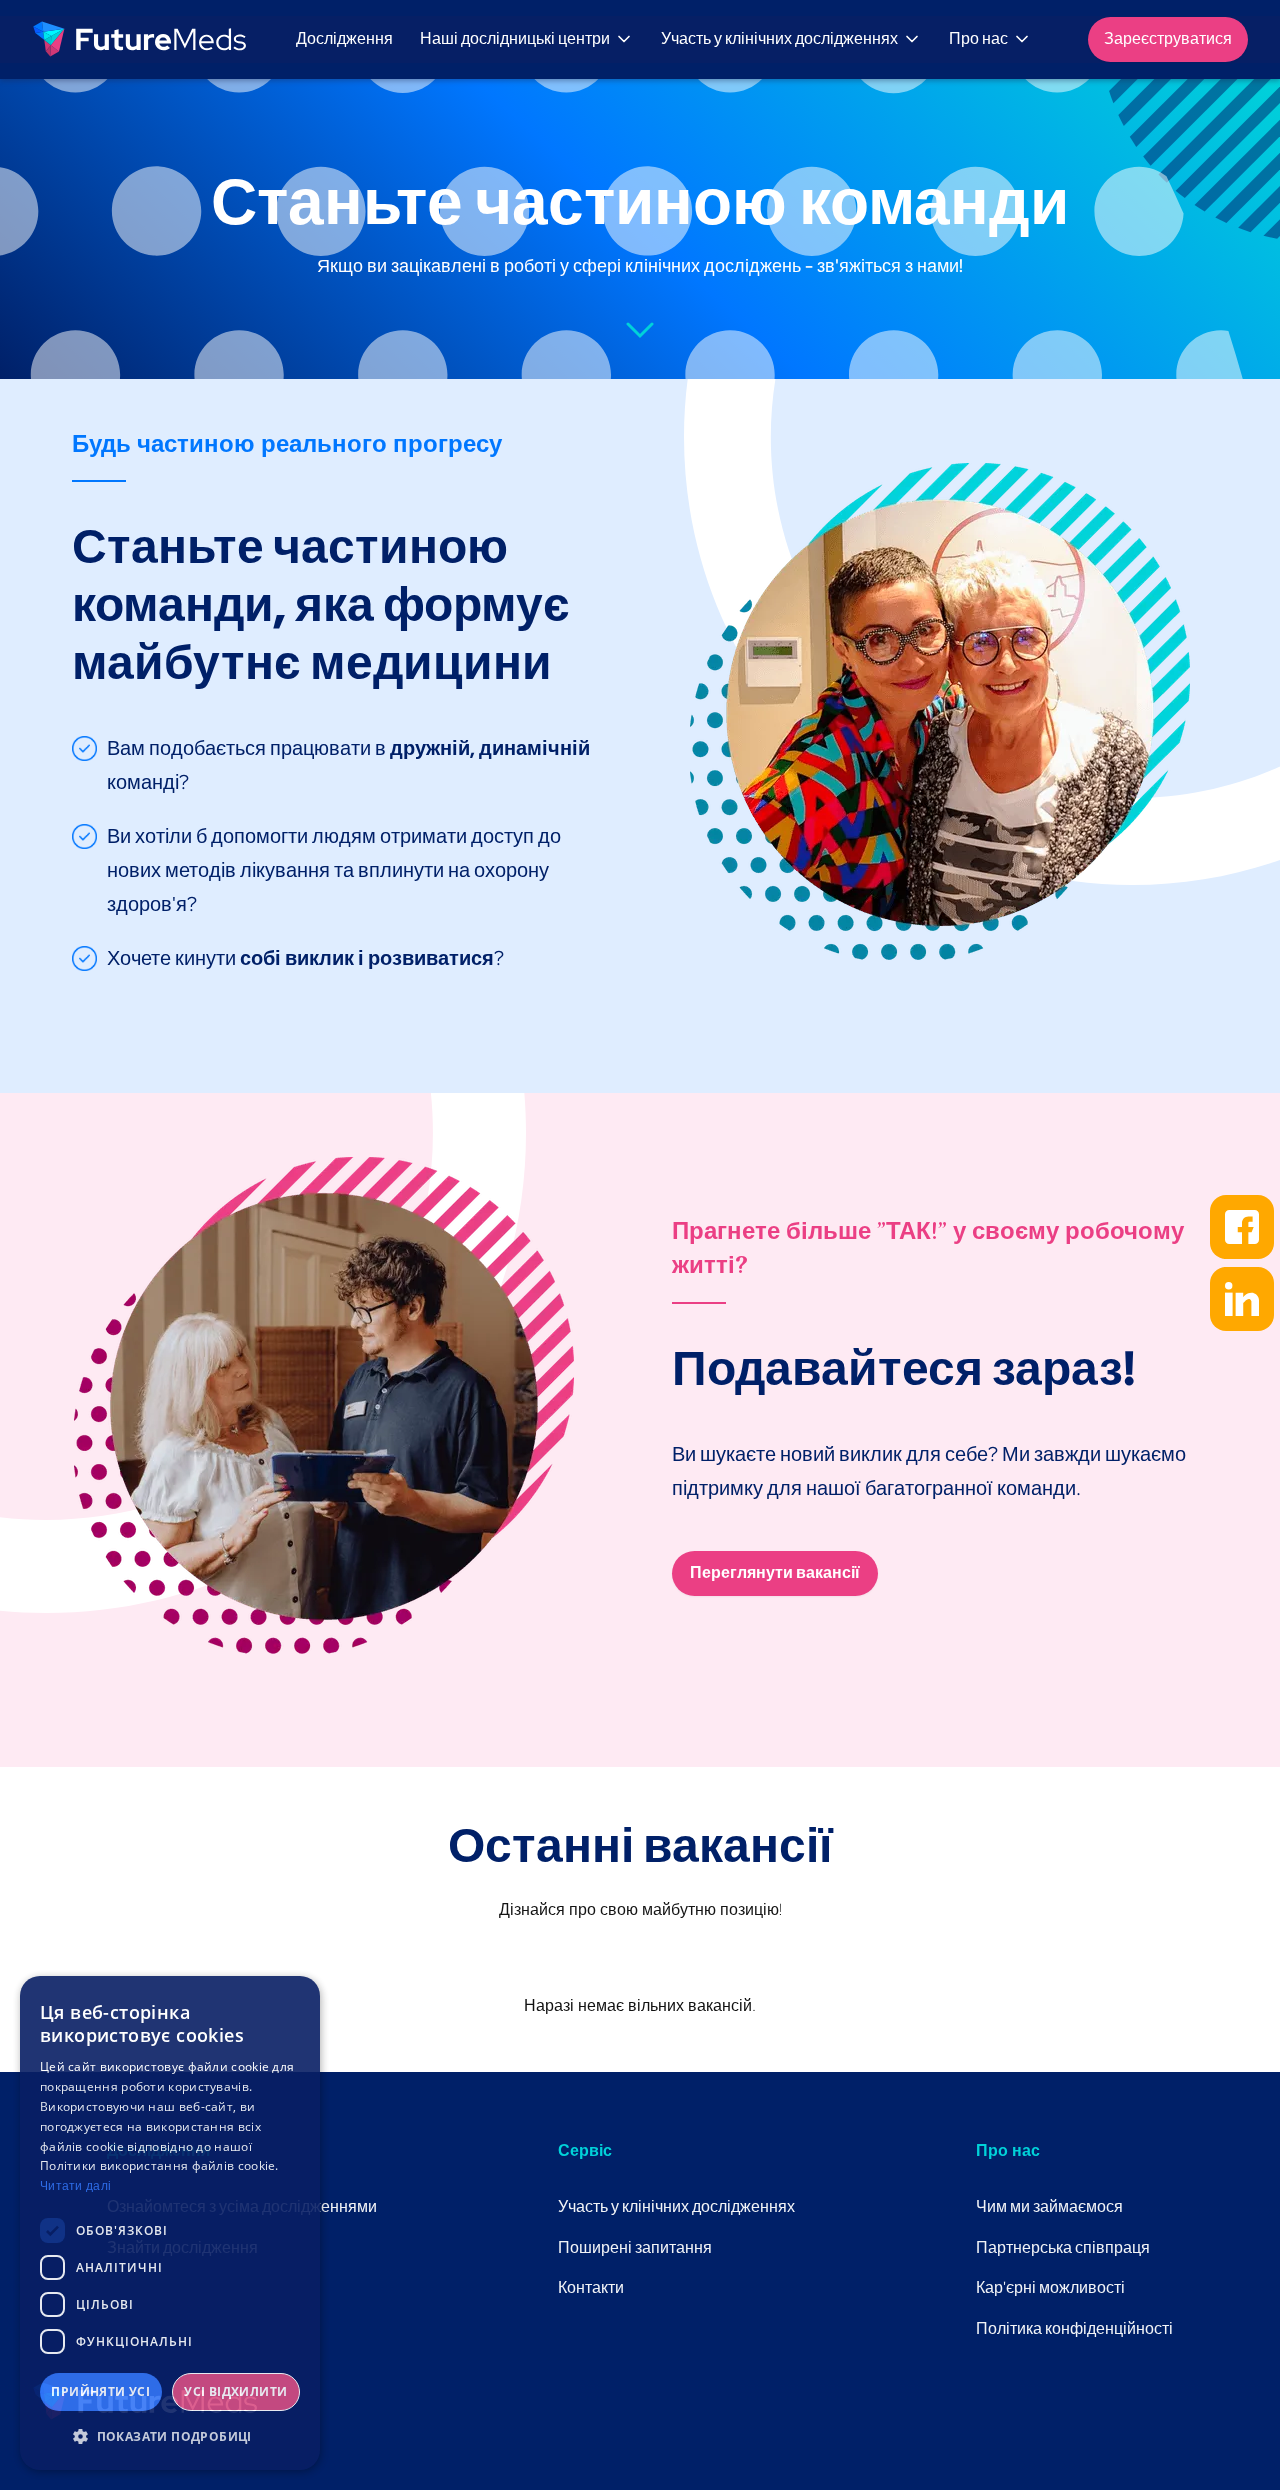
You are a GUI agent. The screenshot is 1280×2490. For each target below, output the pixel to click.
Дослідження (344, 38)
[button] (528, 39)
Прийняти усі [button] (100, 2391)
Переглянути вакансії (775, 1572)
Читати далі (75, 2186)
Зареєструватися (1168, 38)
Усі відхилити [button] (235, 2391)
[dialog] (170, 2223)
